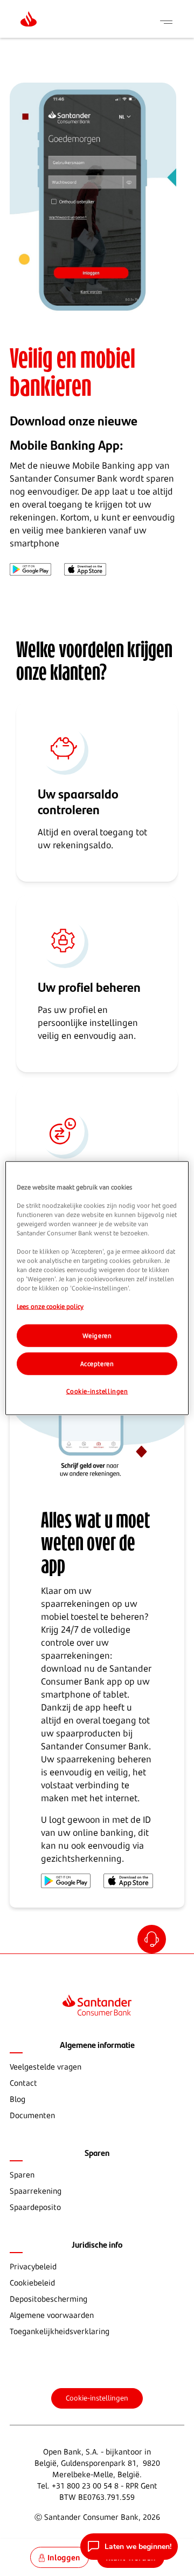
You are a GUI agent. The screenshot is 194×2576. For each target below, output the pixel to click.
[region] (97, 1288)
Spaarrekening (36, 2191)
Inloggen (64, 2557)
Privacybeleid (33, 2266)
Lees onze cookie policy (50, 1306)
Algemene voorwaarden (52, 2315)
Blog (18, 2099)
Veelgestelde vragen (46, 2067)
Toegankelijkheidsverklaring (60, 2331)
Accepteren (97, 1364)
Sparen (22, 2175)
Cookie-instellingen (97, 2398)
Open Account (153, 1941)
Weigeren (97, 1336)
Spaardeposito (35, 2207)
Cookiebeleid (32, 2283)
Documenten (32, 2115)
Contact (23, 2083)
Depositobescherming (48, 2299)
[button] (129, 2547)
